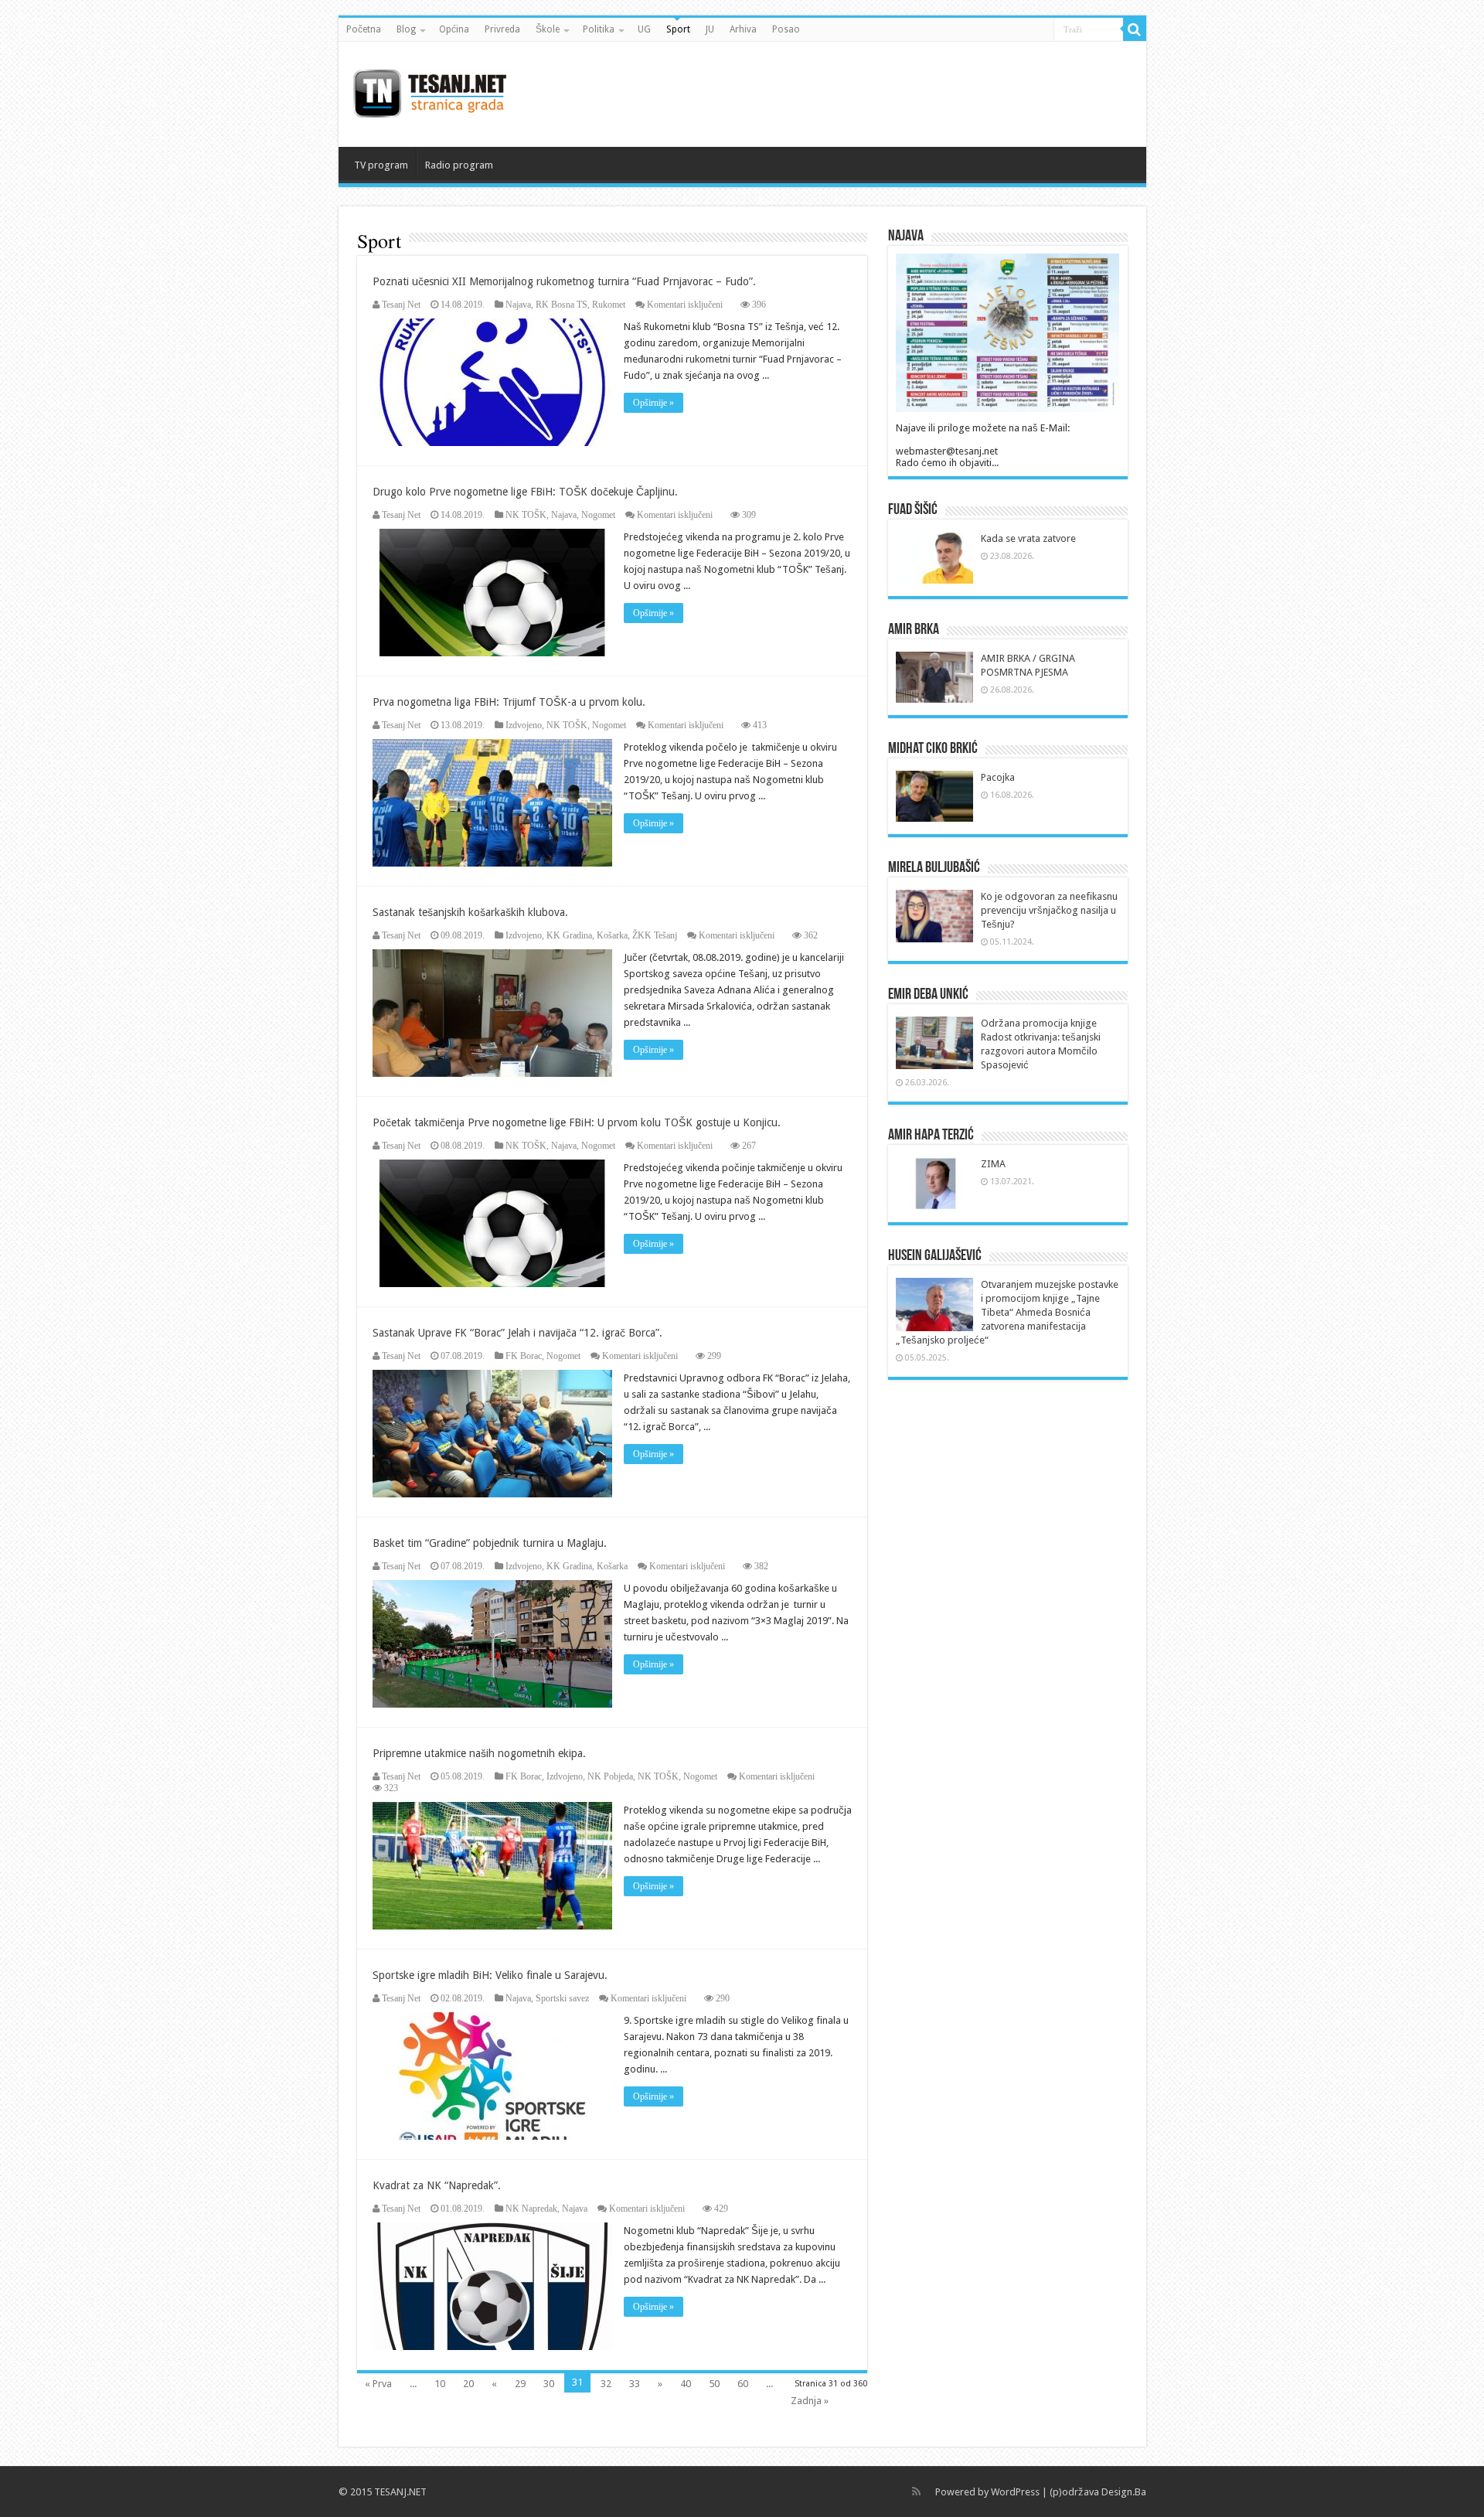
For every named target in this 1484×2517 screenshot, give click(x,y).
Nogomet (598, 515)
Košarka (612, 935)
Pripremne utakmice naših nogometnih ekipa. (479, 1753)
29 (520, 2384)
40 (686, 2384)
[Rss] (916, 2491)
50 (714, 2384)
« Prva (378, 2384)
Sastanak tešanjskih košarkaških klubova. (470, 912)
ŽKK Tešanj (655, 935)
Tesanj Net (401, 305)
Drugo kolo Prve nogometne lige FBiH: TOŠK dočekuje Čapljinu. (525, 492)
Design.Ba (1124, 2492)
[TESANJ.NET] (429, 91)
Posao (786, 29)
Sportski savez (562, 1998)
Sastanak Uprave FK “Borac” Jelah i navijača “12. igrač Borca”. (517, 1333)
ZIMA (993, 1164)
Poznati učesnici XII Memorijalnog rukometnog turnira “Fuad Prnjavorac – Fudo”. (564, 281)
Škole (548, 29)
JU (710, 29)
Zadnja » (810, 2401)
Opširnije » (654, 403)
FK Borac (524, 1356)
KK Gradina (569, 935)
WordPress (1015, 2492)
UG (644, 29)
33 (635, 2384)
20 (468, 2384)
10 (440, 2384)
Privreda (502, 29)
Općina (454, 29)
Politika (599, 29)
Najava (518, 305)
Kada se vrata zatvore (1028, 538)
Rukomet (609, 305)
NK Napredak (531, 2209)
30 (549, 2384)
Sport (678, 29)
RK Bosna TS (562, 305)
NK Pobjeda (610, 1776)
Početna (364, 29)
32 (606, 2384)
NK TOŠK (526, 515)
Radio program (459, 165)
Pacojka (998, 777)
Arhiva (743, 29)
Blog (406, 29)
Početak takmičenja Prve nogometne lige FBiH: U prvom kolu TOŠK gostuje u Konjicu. (577, 1122)
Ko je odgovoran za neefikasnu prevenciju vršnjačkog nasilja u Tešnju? (1049, 910)
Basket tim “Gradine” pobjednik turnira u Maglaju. (490, 1543)
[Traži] (1135, 29)
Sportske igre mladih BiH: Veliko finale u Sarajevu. (490, 1975)
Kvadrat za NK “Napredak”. (437, 2185)
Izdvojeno (524, 725)
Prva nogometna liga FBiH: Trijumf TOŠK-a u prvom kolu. (509, 702)
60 (743, 2384)
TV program (381, 165)
